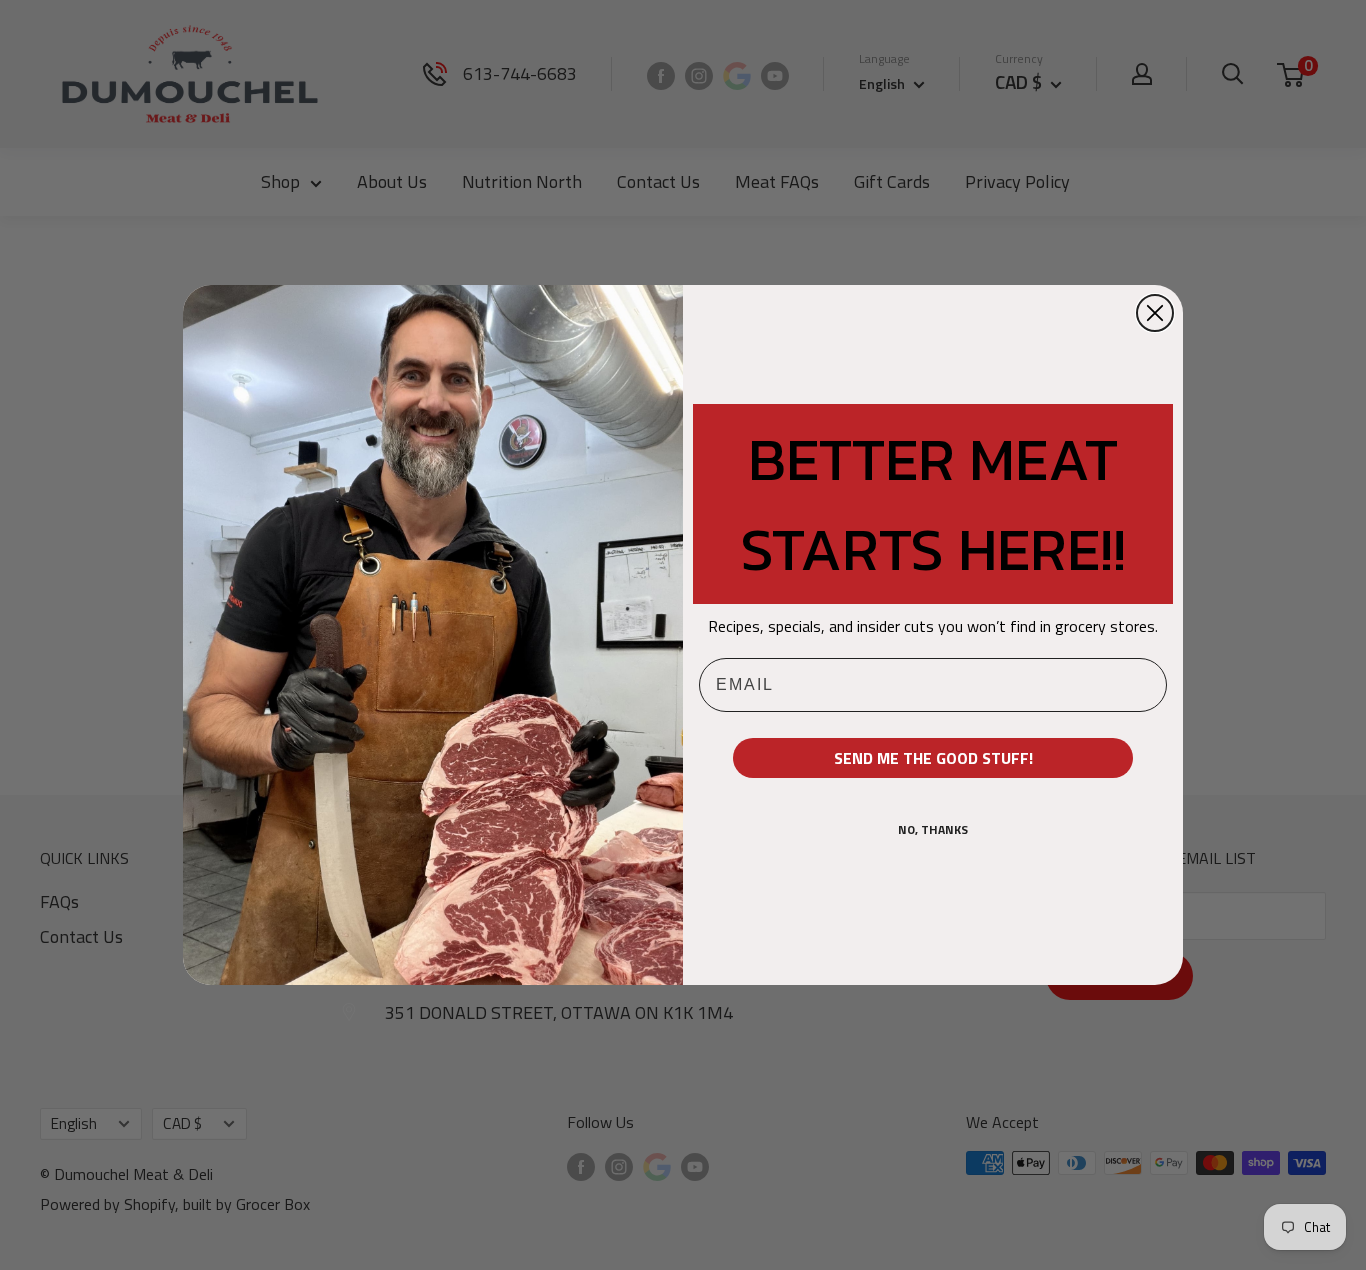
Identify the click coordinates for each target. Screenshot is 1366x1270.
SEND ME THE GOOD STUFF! (933, 758)
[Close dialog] (1155, 313)
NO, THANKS (933, 829)
